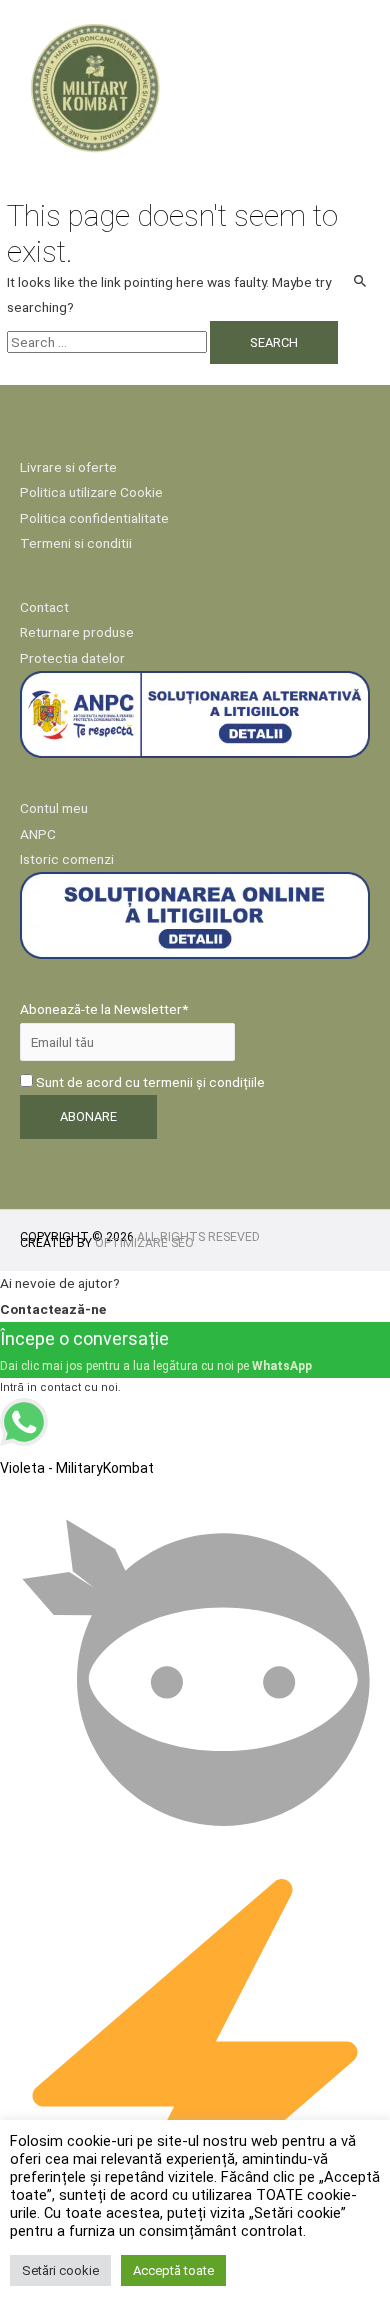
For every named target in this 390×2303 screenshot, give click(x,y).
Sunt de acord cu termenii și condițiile (149, 1082)
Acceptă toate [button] (173, 2270)
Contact (44, 607)
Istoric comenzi (67, 859)
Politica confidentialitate (94, 518)
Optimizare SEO (144, 1243)
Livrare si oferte (68, 467)
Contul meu (54, 808)
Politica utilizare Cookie (91, 492)
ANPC (38, 834)
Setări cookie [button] (60, 2270)
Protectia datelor (72, 658)
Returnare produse (77, 632)
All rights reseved (198, 1237)
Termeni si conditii (76, 543)
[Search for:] (108, 342)
